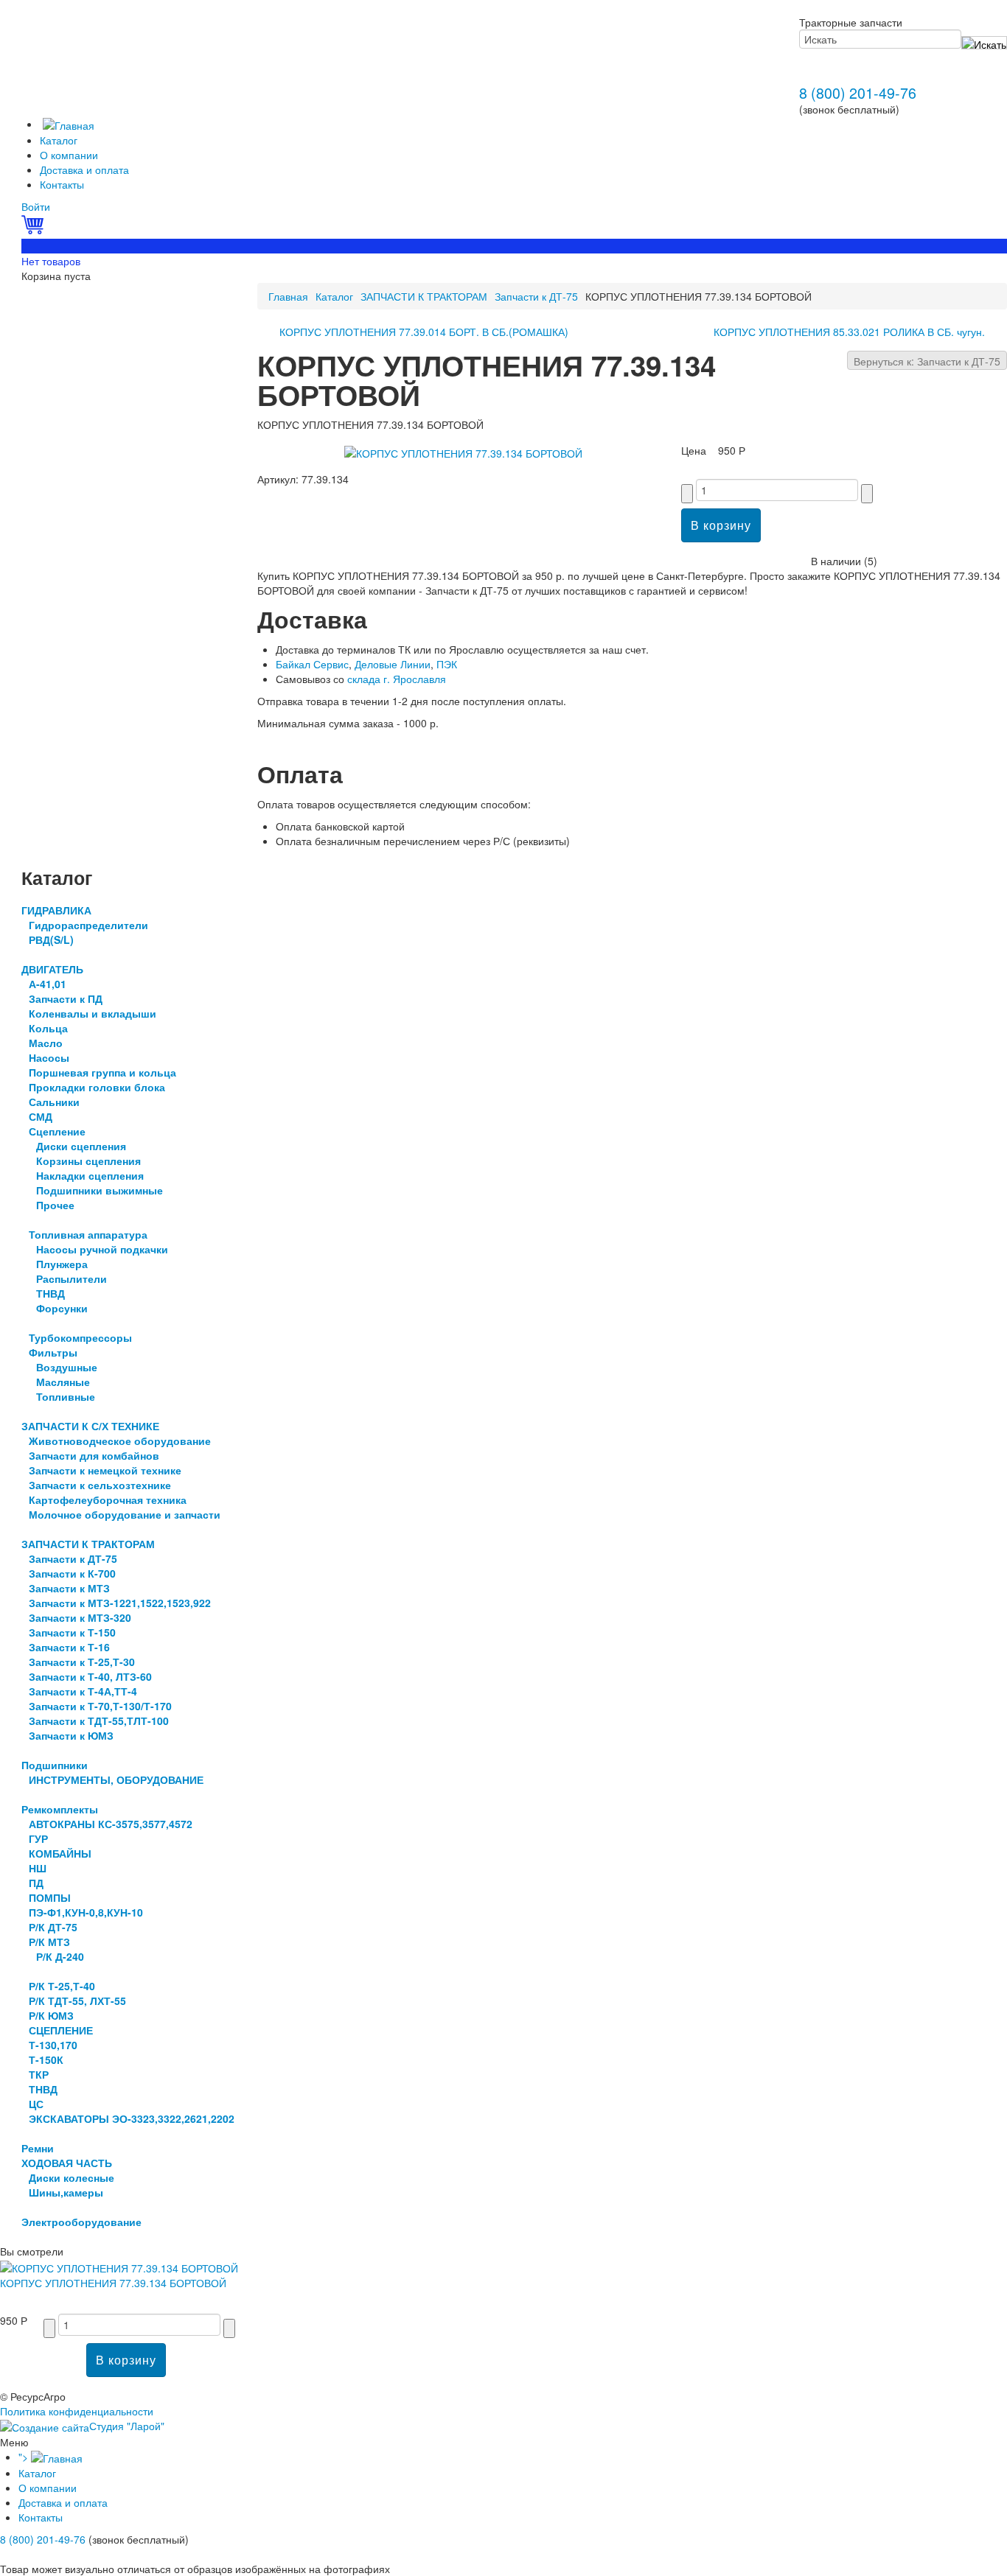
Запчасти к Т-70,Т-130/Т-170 (100, 1706)
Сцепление (57, 1131)
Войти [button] (36, 206)
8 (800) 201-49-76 (858, 92)
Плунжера (62, 1264)
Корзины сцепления (88, 1161)
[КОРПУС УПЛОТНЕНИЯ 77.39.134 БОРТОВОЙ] (463, 451)
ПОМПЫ (50, 1897)
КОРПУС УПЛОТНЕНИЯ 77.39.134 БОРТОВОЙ (113, 2283)
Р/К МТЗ (49, 1942)
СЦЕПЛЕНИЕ (61, 2030)
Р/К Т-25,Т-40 (62, 1986)
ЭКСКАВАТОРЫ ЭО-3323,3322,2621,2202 (132, 2118)
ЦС (36, 2104)
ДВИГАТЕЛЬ (52, 969)
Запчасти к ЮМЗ (71, 1735)
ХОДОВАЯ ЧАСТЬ (67, 2163)
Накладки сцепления (90, 1175)
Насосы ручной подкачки (102, 1249)
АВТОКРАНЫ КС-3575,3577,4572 (111, 1824)
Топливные (66, 1396)
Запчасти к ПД (66, 998)
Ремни (38, 2148)
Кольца (48, 1028)
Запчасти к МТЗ (69, 1588)
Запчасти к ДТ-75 (536, 296)
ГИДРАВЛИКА (56, 910)
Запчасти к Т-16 (69, 1647)
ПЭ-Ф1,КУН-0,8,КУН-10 (86, 1912)
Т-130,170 (53, 2045)
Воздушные (67, 1367)
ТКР (39, 2074)
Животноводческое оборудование (120, 1441)
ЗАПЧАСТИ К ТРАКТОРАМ (424, 296)
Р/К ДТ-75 (53, 1927)
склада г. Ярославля (397, 679)
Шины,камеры (66, 2192)
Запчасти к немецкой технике (105, 1470)
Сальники (54, 1102)
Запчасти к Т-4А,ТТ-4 (83, 1691)
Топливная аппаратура (88, 1234)
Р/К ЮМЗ (51, 2015)
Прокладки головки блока (97, 1087)
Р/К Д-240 (60, 1956)
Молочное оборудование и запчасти (125, 1514)
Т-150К (46, 2059)
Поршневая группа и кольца (102, 1072)
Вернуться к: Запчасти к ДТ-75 (927, 361)
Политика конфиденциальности (77, 2411)
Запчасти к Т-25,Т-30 (82, 1662)
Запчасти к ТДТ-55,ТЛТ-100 (99, 1721)
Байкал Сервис (312, 664)
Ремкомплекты (60, 1809)
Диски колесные (72, 2177)
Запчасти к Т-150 (72, 1632)
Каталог (334, 296)
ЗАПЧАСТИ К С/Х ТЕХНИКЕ (90, 1426)
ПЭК (447, 664)
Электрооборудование (81, 2222)
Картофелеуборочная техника (108, 1499)
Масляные (63, 1382)
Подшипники (55, 1765)
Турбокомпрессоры (80, 1337)
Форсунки (62, 1308)
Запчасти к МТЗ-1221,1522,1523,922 (120, 1603)
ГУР (38, 1838)
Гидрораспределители (88, 925)
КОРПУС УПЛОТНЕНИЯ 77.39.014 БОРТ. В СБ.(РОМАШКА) (424, 332)
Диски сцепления (81, 1146)
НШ (38, 1868)
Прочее (55, 1205)
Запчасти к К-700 (72, 1573)
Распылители (72, 1278)
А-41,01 (48, 984)
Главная (288, 296)
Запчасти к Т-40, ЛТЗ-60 (90, 1676)
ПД (36, 1883)
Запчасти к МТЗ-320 (80, 1617)
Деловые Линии (393, 664)
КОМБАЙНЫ (60, 1853)
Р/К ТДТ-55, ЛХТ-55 (77, 2001)
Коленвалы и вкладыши (93, 1013)
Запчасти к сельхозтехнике (100, 1485)
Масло (46, 1043)
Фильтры (53, 1352)
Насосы (49, 1057)
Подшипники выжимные (100, 1190)
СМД (41, 1116)
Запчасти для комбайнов (94, 1455)
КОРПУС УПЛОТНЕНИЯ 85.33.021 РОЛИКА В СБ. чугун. (849, 332)
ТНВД (50, 1293)
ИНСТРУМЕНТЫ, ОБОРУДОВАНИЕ (116, 1779)
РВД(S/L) (51, 939)
